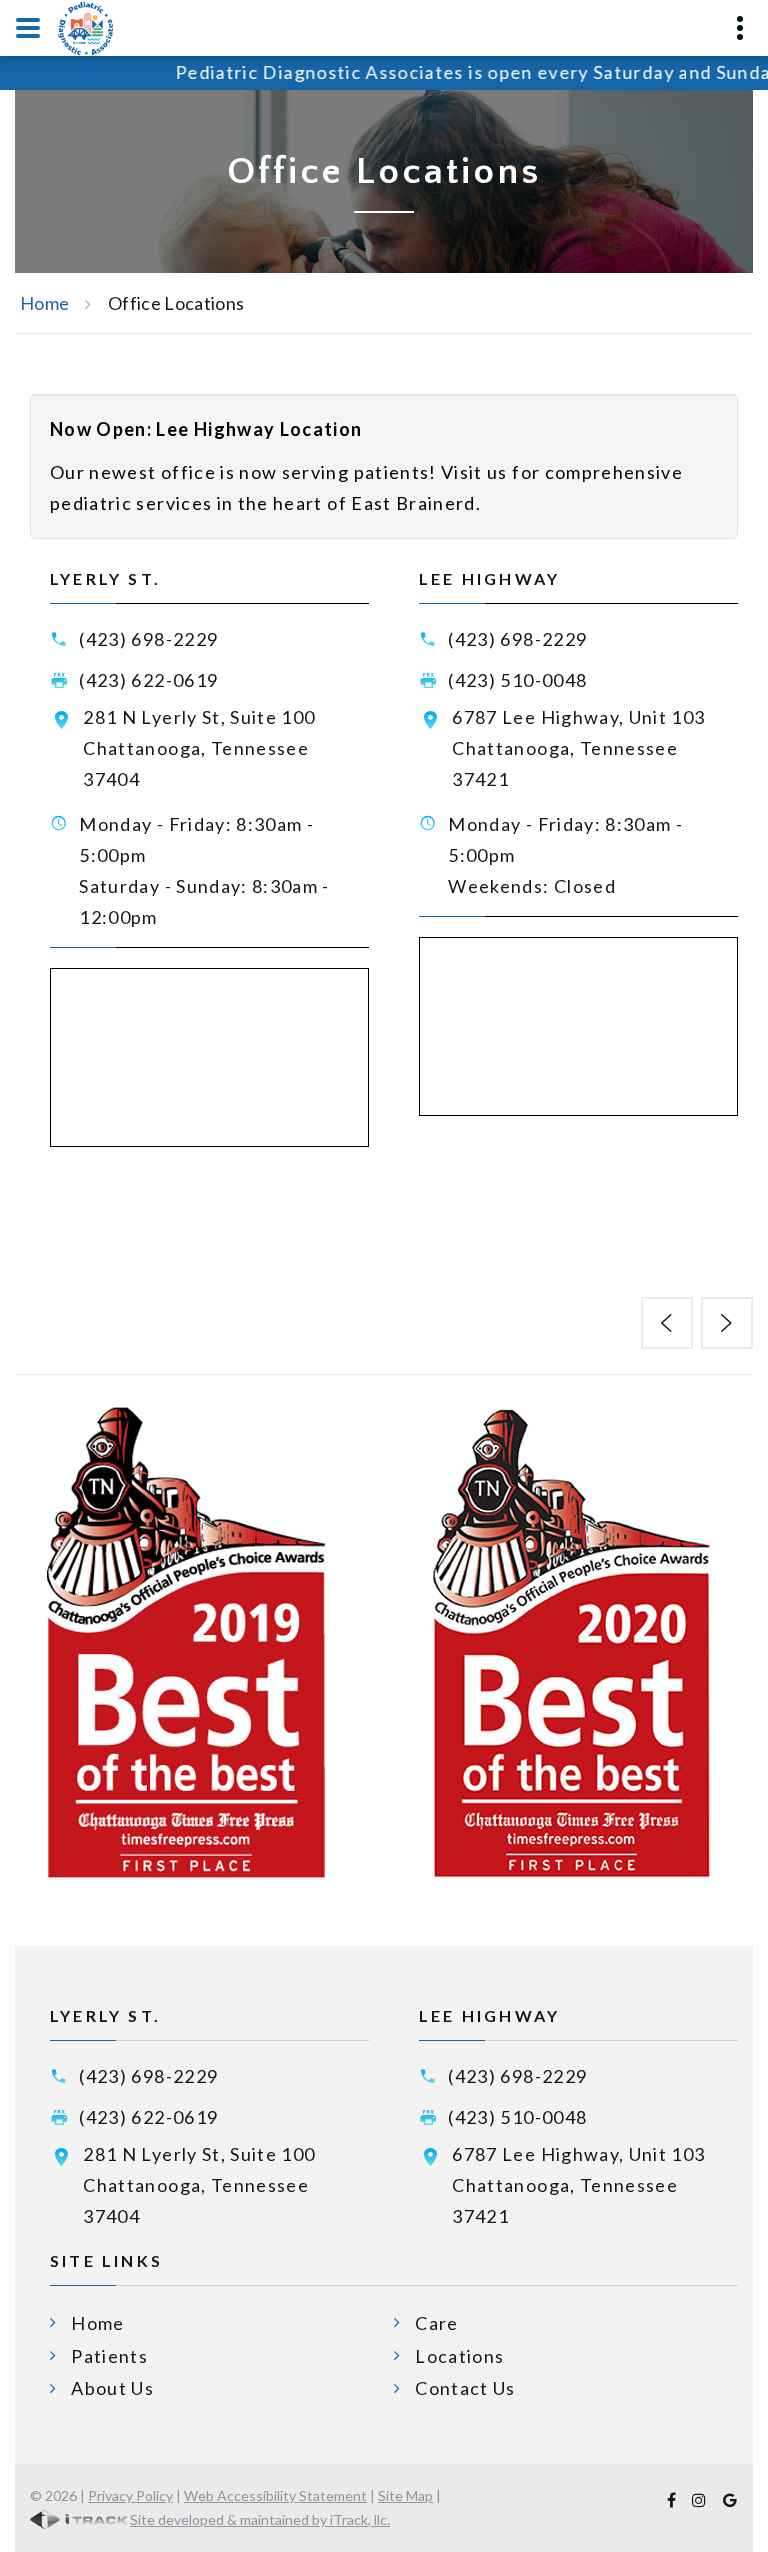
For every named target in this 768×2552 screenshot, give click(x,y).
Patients (109, 2356)
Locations (459, 2356)
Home (44, 303)
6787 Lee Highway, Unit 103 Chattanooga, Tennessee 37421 (578, 748)
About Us (112, 2388)
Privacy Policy (130, 2495)
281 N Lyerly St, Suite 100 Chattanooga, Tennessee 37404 (199, 748)
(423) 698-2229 (148, 639)
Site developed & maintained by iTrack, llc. (260, 2519)
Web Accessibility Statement (275, 2495)
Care (436, 2323)
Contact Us (465, 2388)
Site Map (405, 2495)
